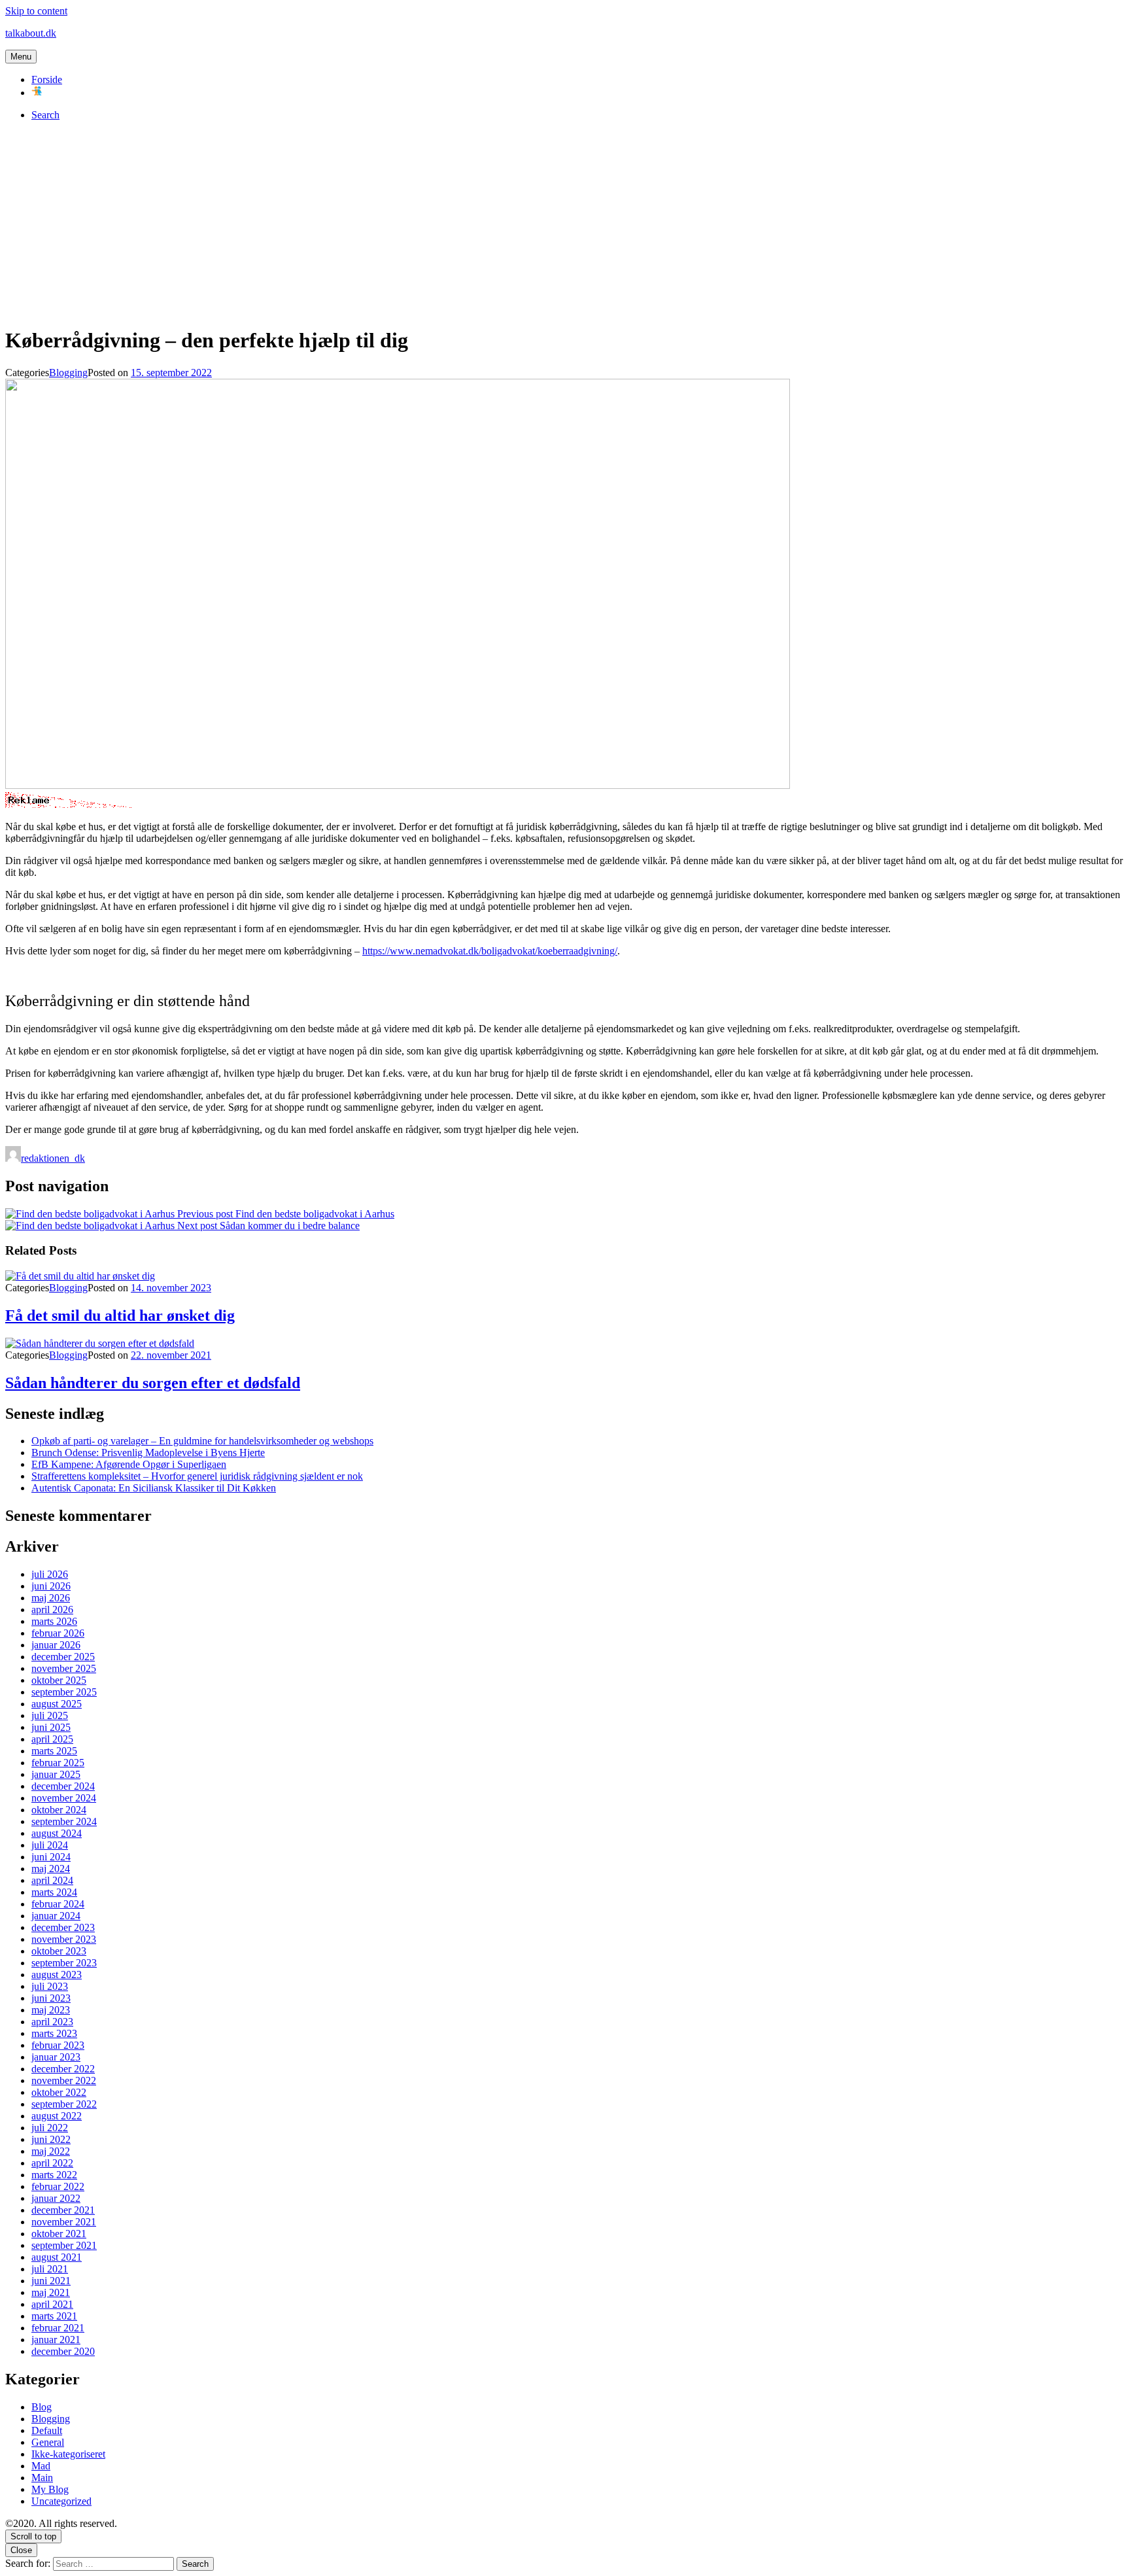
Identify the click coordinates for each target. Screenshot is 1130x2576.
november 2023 (64, 1939)
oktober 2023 (59, 1951)
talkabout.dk (31, 33)
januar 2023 (56, 2057)
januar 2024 (56, 1916)
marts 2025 (54, 1751)
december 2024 (63, 1786)
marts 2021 (54, 2316)
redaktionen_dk (53, 1158)
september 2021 (64, 2245)
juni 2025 (51, 1727)
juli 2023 (50, 1986)
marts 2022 (54, 2175)
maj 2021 (51, 2292)
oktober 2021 (59, 2234)
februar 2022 (58, 2186)
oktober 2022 (59, 2092)
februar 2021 (58, 2328)
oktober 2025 (59, 1680)
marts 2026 (54, 1621)
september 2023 (64, 1963)
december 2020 (63, 2351)
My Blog (50, 2489)
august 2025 (57, 1704)
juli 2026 (50, 1574)
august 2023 (57, 1975)
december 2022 (63, 2069)
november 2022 (64, 2080)
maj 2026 (51, 1598)
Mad (41, 2466)
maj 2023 (51, 2010)
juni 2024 (51, 1857)
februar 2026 (58, 1633)
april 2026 (52, 1610)
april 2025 (52, 1739)
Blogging (68, 373)
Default (47, 2430)
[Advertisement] (565, 223)
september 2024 (64, 1821)
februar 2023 (58, 2045)
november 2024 (64, 1798)
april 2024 (52, 1880)
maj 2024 (51, 1869)
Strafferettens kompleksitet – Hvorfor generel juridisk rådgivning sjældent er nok (197, 1476)
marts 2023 (54, 2033)
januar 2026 (56, 1645)
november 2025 (64, 1668)
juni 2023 (51, 1998)
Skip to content (36, 11)
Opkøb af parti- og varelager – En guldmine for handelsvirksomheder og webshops (202, 1441)
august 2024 (57, 1833)
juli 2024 (50, 1845)
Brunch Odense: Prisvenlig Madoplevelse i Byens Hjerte (148, 1453)
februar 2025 (58, 1763)
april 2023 (52, 2022)
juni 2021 (51, 2281)
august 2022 (57, 2116)
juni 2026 (51, 1586)
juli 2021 (50, 2269)
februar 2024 (58, 1904)
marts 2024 (54, 1892)
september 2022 (64, 2104)
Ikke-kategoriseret (68, 2454)
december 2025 (63, 1657)
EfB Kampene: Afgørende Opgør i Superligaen (129, 1464)
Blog (42, 2407)
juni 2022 (51, 2139)
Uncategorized (61, 2501)
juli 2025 (50, 1715)
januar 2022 (56, 2198)
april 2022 (52, 2163)
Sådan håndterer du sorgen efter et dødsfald (153, 1383)
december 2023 (63, 1927)
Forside (47, 79)
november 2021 (64, 2222)
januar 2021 (56, 2340)
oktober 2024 (59, 1810)
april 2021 (52, 2304)
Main (42, 2478)
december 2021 (63, 2210)
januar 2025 (56, 1774)
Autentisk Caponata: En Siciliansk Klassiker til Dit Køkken (154, 1488)
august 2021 (57, 2257)
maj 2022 (51, 2151)
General (48, 2442)
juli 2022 (50, 2128)
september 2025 (64, 1692)
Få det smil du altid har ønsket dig (120, 1315)
